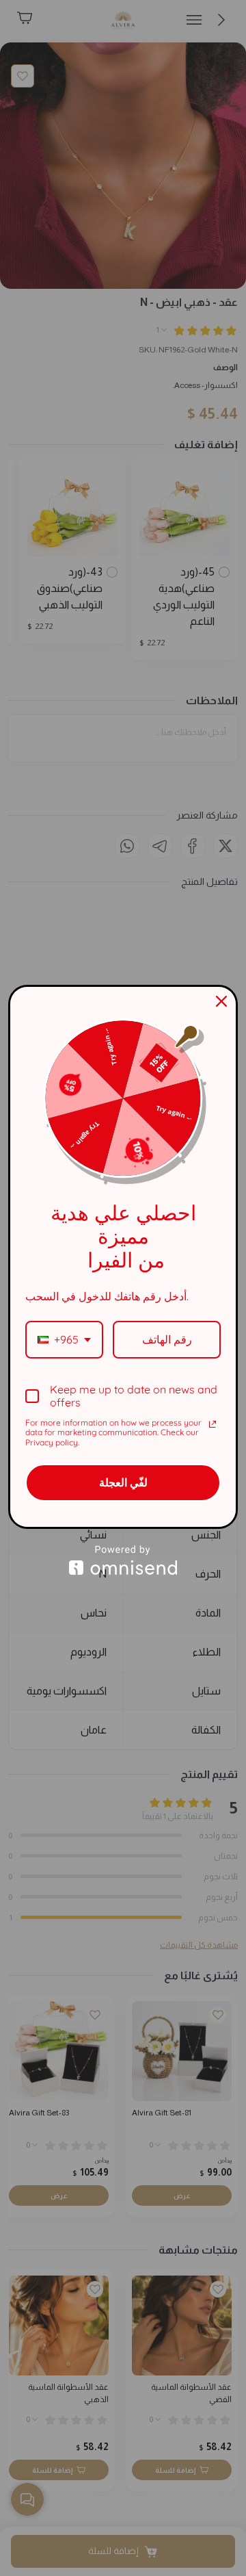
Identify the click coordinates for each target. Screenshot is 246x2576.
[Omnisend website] (123, 1560)
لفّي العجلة (123, 1482)
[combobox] (64, 1340)
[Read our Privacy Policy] (213, 1424)
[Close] (221, 1001)
